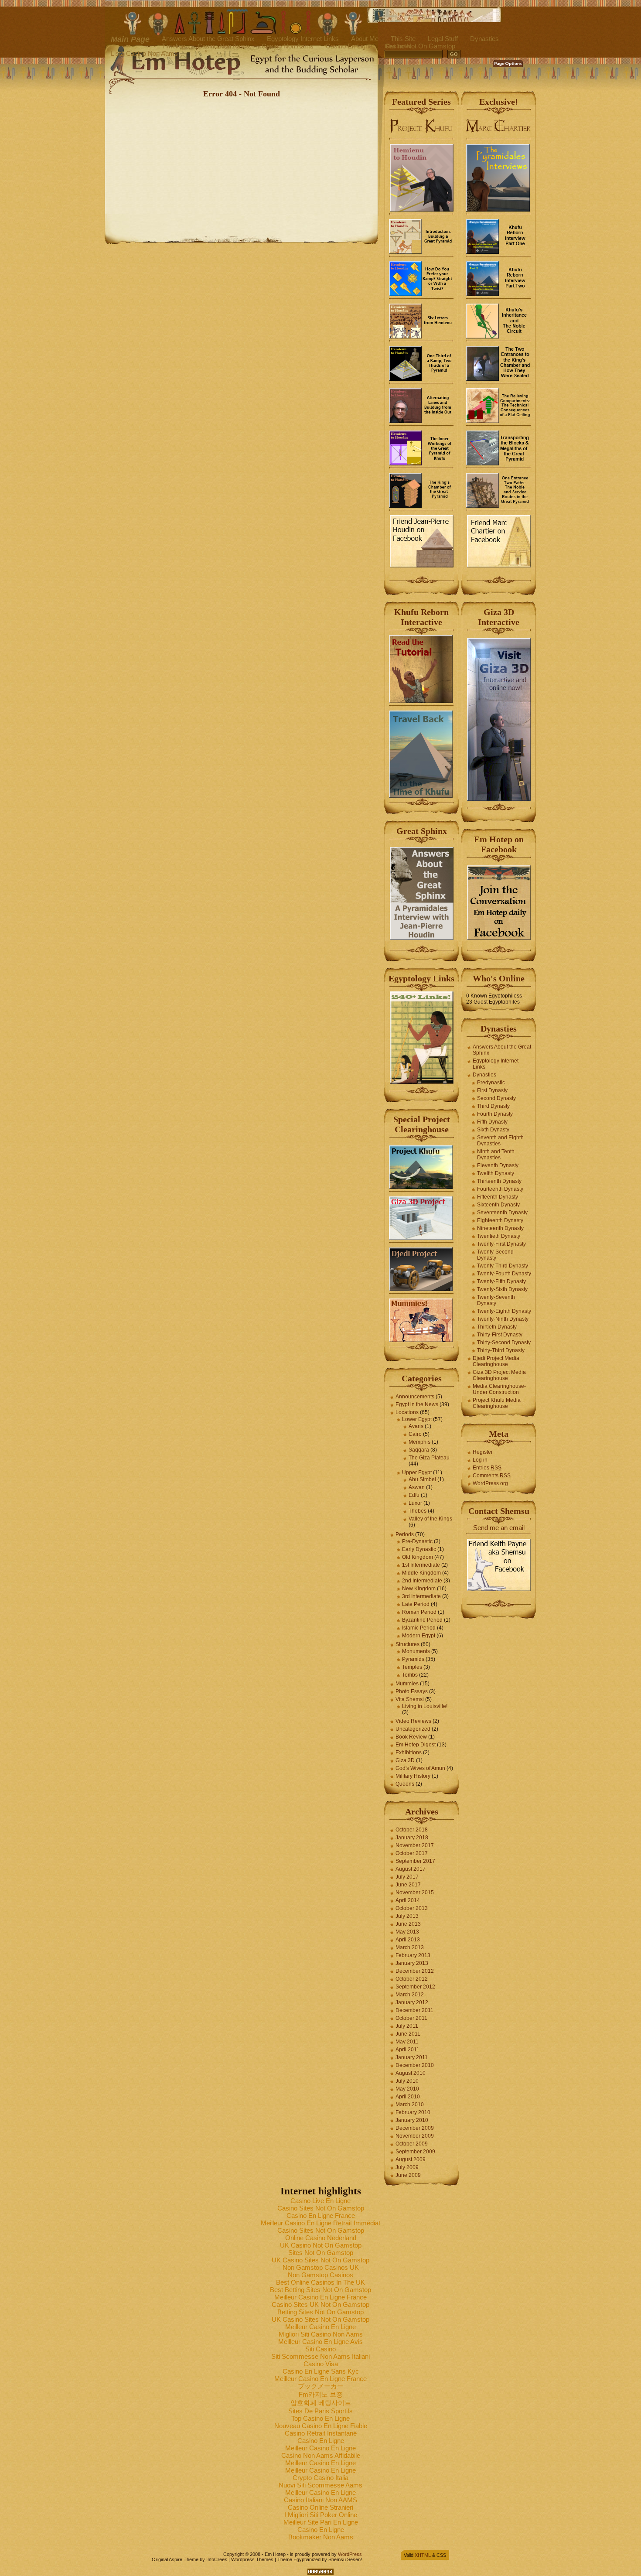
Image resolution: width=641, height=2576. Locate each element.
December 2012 (415, 1971)
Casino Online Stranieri (320, 2507)
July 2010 (407, 2081)
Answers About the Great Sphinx (208, 39)
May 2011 (407, 2042)
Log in (480, 1460)
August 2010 (411, 2073)
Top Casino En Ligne (320, 2418)
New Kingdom (419, 1589)
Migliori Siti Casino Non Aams (321, 2334)
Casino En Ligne (349, 46)
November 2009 (415, 2136)
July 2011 (407, 2026)
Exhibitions (409, 1753)
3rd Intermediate (421, 1596)
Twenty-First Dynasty (501, 1244)
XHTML (423, 2555)
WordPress (350, 2554)
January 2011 (412, 2057)
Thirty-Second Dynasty (504, 1343)
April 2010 (408, 2097)
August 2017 (411, 1869)
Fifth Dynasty (492, 1122)
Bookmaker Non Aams (321, 2537)
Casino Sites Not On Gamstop (321, 2208)
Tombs (410, 1675)
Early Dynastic (419, 1549)
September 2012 (415, 1987)
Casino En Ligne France (321, 2216)
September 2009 (415, 2152)
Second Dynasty (496, 1098)
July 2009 (407, 2167)
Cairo (415, 1434)
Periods (405, 1534)
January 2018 (412, 1838)
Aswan (417, 1487)
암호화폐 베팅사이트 (321, 2403)
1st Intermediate (421, 1565)
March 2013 (410, 1947)
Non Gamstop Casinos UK (321, 2267)
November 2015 (415, 1893)
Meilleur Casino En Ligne (320, 2327)
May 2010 (407, 2089)
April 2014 (408, 1900)
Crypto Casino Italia (320, 2478)
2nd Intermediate (422, 1581)
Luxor (415, 1503)
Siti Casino (320, 2349)
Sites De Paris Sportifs (320, 2411)
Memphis (419, 1442)
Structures (407, 1644)
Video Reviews (413, 1721)
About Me (365, 39)
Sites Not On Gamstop (321, 2253)
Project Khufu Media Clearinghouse (497, 1403)
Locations (407, 1412)
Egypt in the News (417, 1404)
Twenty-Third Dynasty (503, 1266)
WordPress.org (490, 1483)
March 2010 (410, 2105)
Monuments (416, 1651)
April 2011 (407, 2050)
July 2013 (407, 1916)
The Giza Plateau (429, 1458)
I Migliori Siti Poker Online (321, 2515)
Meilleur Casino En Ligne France (320, 2297)
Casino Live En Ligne (320, 2201)
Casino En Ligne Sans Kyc (321, 2371)
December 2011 (414, 2010)
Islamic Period (419, 1628)
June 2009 (408, 2175)
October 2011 (411, 2018)
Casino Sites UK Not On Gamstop (320, 2304)
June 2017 (408, 1885)
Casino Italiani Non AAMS (320, 2500)
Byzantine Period (422, 1620)
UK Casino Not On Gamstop (321, 2245)
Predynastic (491, 1083)
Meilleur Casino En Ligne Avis (320, 2342)
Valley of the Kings (430, 1519)
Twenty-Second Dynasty (495, 1255)
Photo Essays (412, 1691)
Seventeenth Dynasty (502, 1213)
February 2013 (413, 1955)
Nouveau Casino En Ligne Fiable (321, 2426)
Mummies (407, 1684)
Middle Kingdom (421, 1573)
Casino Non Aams (223, 46)
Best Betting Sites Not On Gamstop (320, 2290)
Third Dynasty (493, 1106)
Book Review (411, 1737)
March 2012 (410, 1995)
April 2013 (408, 1940)
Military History (413, 1776)
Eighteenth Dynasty (500, 1220)
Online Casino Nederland (321, 2238)
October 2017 (412, 1853)
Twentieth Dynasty (499, 1236)
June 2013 (408, 1924)
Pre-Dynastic (417, 1541)
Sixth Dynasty (493, 1130)
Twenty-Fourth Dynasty (504, 1274)
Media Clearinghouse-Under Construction (499, 1389)
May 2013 (407, 1932)
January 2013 (412, 1963)
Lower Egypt (417, 1419)
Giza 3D (405, 1760)
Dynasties (484, 39)
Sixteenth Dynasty (498, 1205)
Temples (412, 1667)
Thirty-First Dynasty (500, 1335)
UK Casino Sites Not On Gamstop (320, 2260)
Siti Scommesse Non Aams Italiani (320, 2356)
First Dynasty (492, 1090)
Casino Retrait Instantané (321, 2433)
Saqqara (419, 1450)
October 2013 (412, 1908)
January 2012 (412, 2002)
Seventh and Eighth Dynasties (500, 1141)
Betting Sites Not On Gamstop (320, 2312)
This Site (403, 39)
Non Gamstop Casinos (320, 2275)
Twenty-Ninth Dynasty (503, 1319)
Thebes (418, 1511)
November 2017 (415, 1845)
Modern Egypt (419, 1636)
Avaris (416, 1426)
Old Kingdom (418, 1557)
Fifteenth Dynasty (498, 1197)
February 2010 (413, 2112)
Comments (492, 1476)
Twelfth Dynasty (496, 1173)
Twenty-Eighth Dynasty (504, 1311)
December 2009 (415, 2128)
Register (483, 1452)
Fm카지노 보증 (321, 2394)
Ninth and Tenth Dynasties (496, 1155)
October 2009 (412, 2144)
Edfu (414, 1495)
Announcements (415, 1397)
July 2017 (407, 1877)
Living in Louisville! (425, 1706)
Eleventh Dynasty (498, 1165)
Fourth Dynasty (495, 1114)
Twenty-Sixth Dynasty (502, 1289)
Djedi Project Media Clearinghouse (496, 1361)
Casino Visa (321, 2364)
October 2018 (412, 1830)
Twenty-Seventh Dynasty (496, 1300)
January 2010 (412, 2120)
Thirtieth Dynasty (497, 1327)
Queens (405, 1784)
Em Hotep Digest (416, 1745)
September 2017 (415, 1861)
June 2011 (408, 2034)
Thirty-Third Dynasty (501, 1350)
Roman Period (419, 1612)
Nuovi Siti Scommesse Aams (320, 2485)
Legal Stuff (443, 39)
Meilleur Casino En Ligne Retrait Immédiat (320, 2223)
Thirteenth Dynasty (499, 1181)
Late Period (416, 1604)
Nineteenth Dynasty (500, 1228)
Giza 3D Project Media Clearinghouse (499, 1375)
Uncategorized (413, 1729)
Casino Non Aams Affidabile (321, 2455)
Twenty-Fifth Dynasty (501, 1281)
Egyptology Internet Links (303, 39)
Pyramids (413, 1659)
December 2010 (415, 2065)
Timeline (174, 46)
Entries (487, 1468)
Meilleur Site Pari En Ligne (321, 2522)
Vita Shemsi (410, 1699)
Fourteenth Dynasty (500, 1189)
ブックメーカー (321, 2386)
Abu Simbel (422, 1479)
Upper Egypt (417, 1472)
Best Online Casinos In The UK (320, 2282)
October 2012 (412, 1979)
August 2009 (411, 2159)
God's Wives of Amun (420, 1768)
